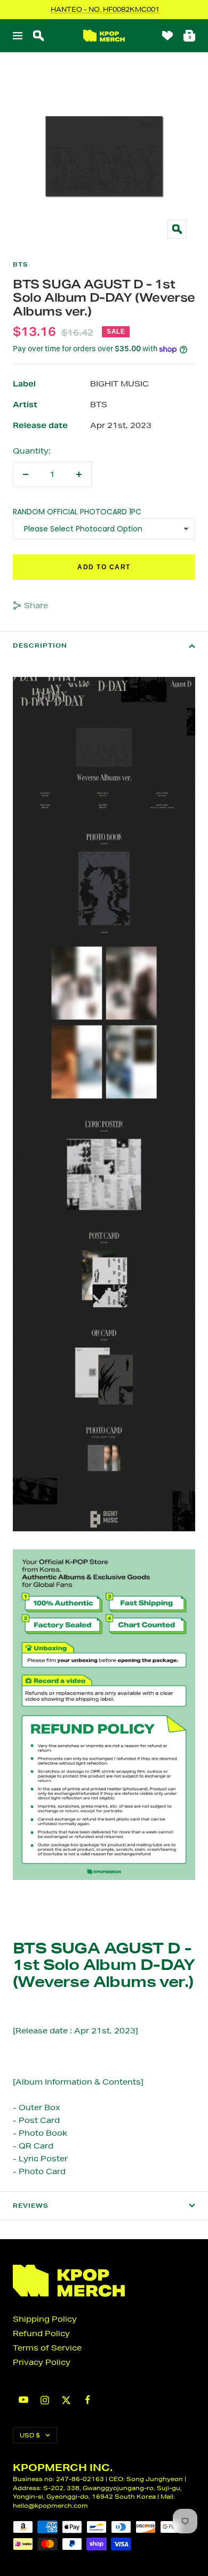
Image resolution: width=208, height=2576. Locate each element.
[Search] (38, 36)
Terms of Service (47, 2348)
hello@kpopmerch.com (50, 2505)
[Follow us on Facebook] (87, 2400)
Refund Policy (41, 2333)
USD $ (30, 2435)
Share (36, 605)
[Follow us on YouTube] (23, 2400)
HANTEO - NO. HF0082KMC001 (105, 9)
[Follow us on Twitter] (66, 2400)
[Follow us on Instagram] (45, 2400)
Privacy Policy (42, 2362)
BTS (21, 264)
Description (40, 645)
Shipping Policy (45, 2319)
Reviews (31, 2206)
